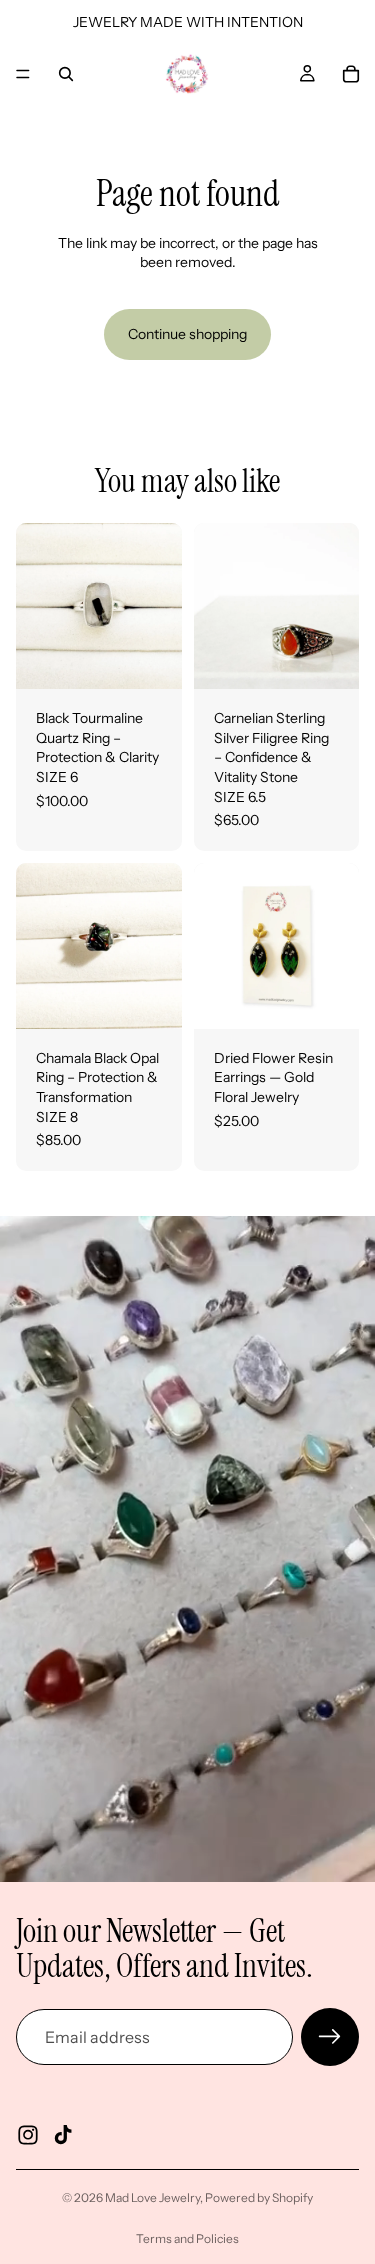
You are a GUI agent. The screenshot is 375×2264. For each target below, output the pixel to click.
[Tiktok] (63, 2135)
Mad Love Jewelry (152, 2197)
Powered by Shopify (259, 2197)
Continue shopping (187, 334)
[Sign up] (330, 2037)
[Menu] (23, 74)
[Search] (66, 74)
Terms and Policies (187, 2238)
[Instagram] (28, 2135)
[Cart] (351, 74)
